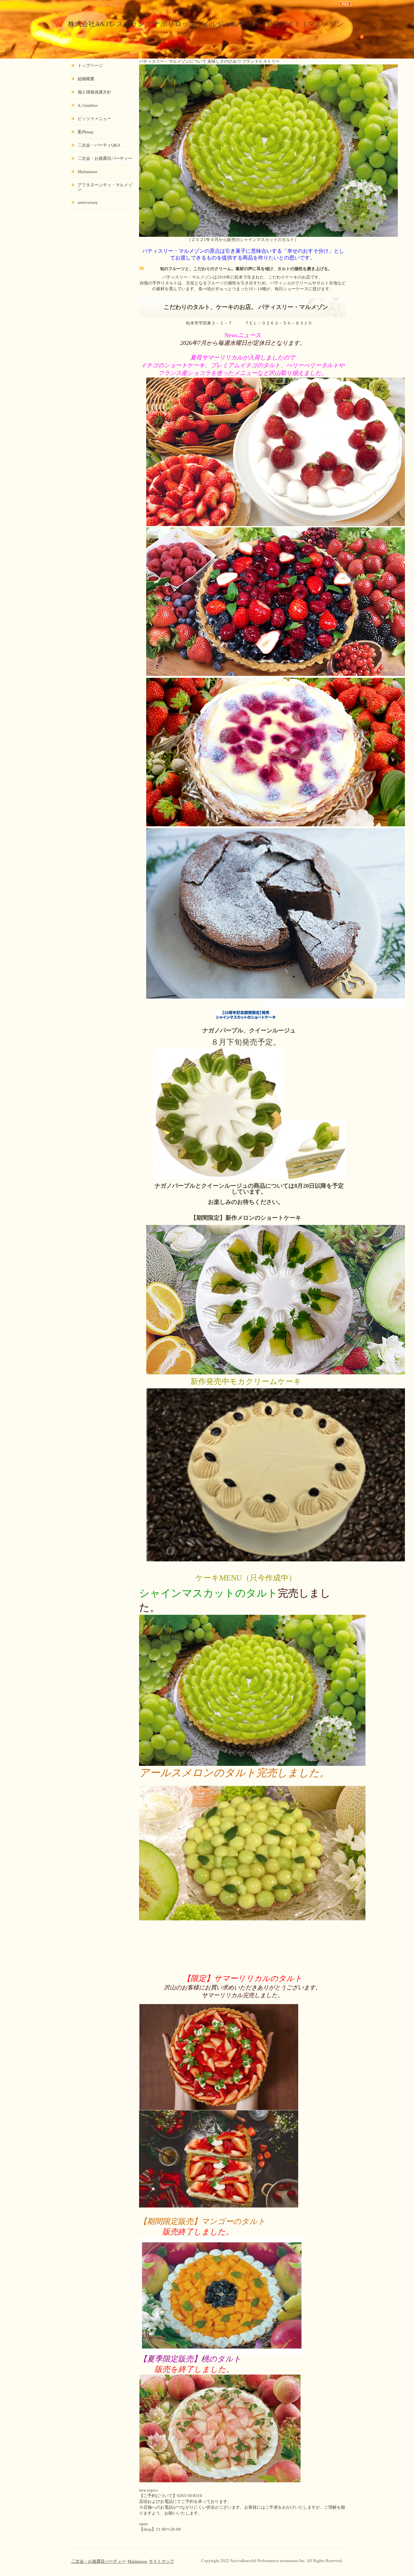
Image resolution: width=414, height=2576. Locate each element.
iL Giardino (88, 105)
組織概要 (86, 79)
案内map (86, 132)
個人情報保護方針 (94, 92)
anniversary (88, 202)
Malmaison (87, 172)
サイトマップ (161, 2561)
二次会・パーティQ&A (99, 145)
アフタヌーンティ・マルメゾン (105, 187)
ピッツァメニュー (94, 119)
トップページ (90, 66)
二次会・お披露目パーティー (105, 158)
